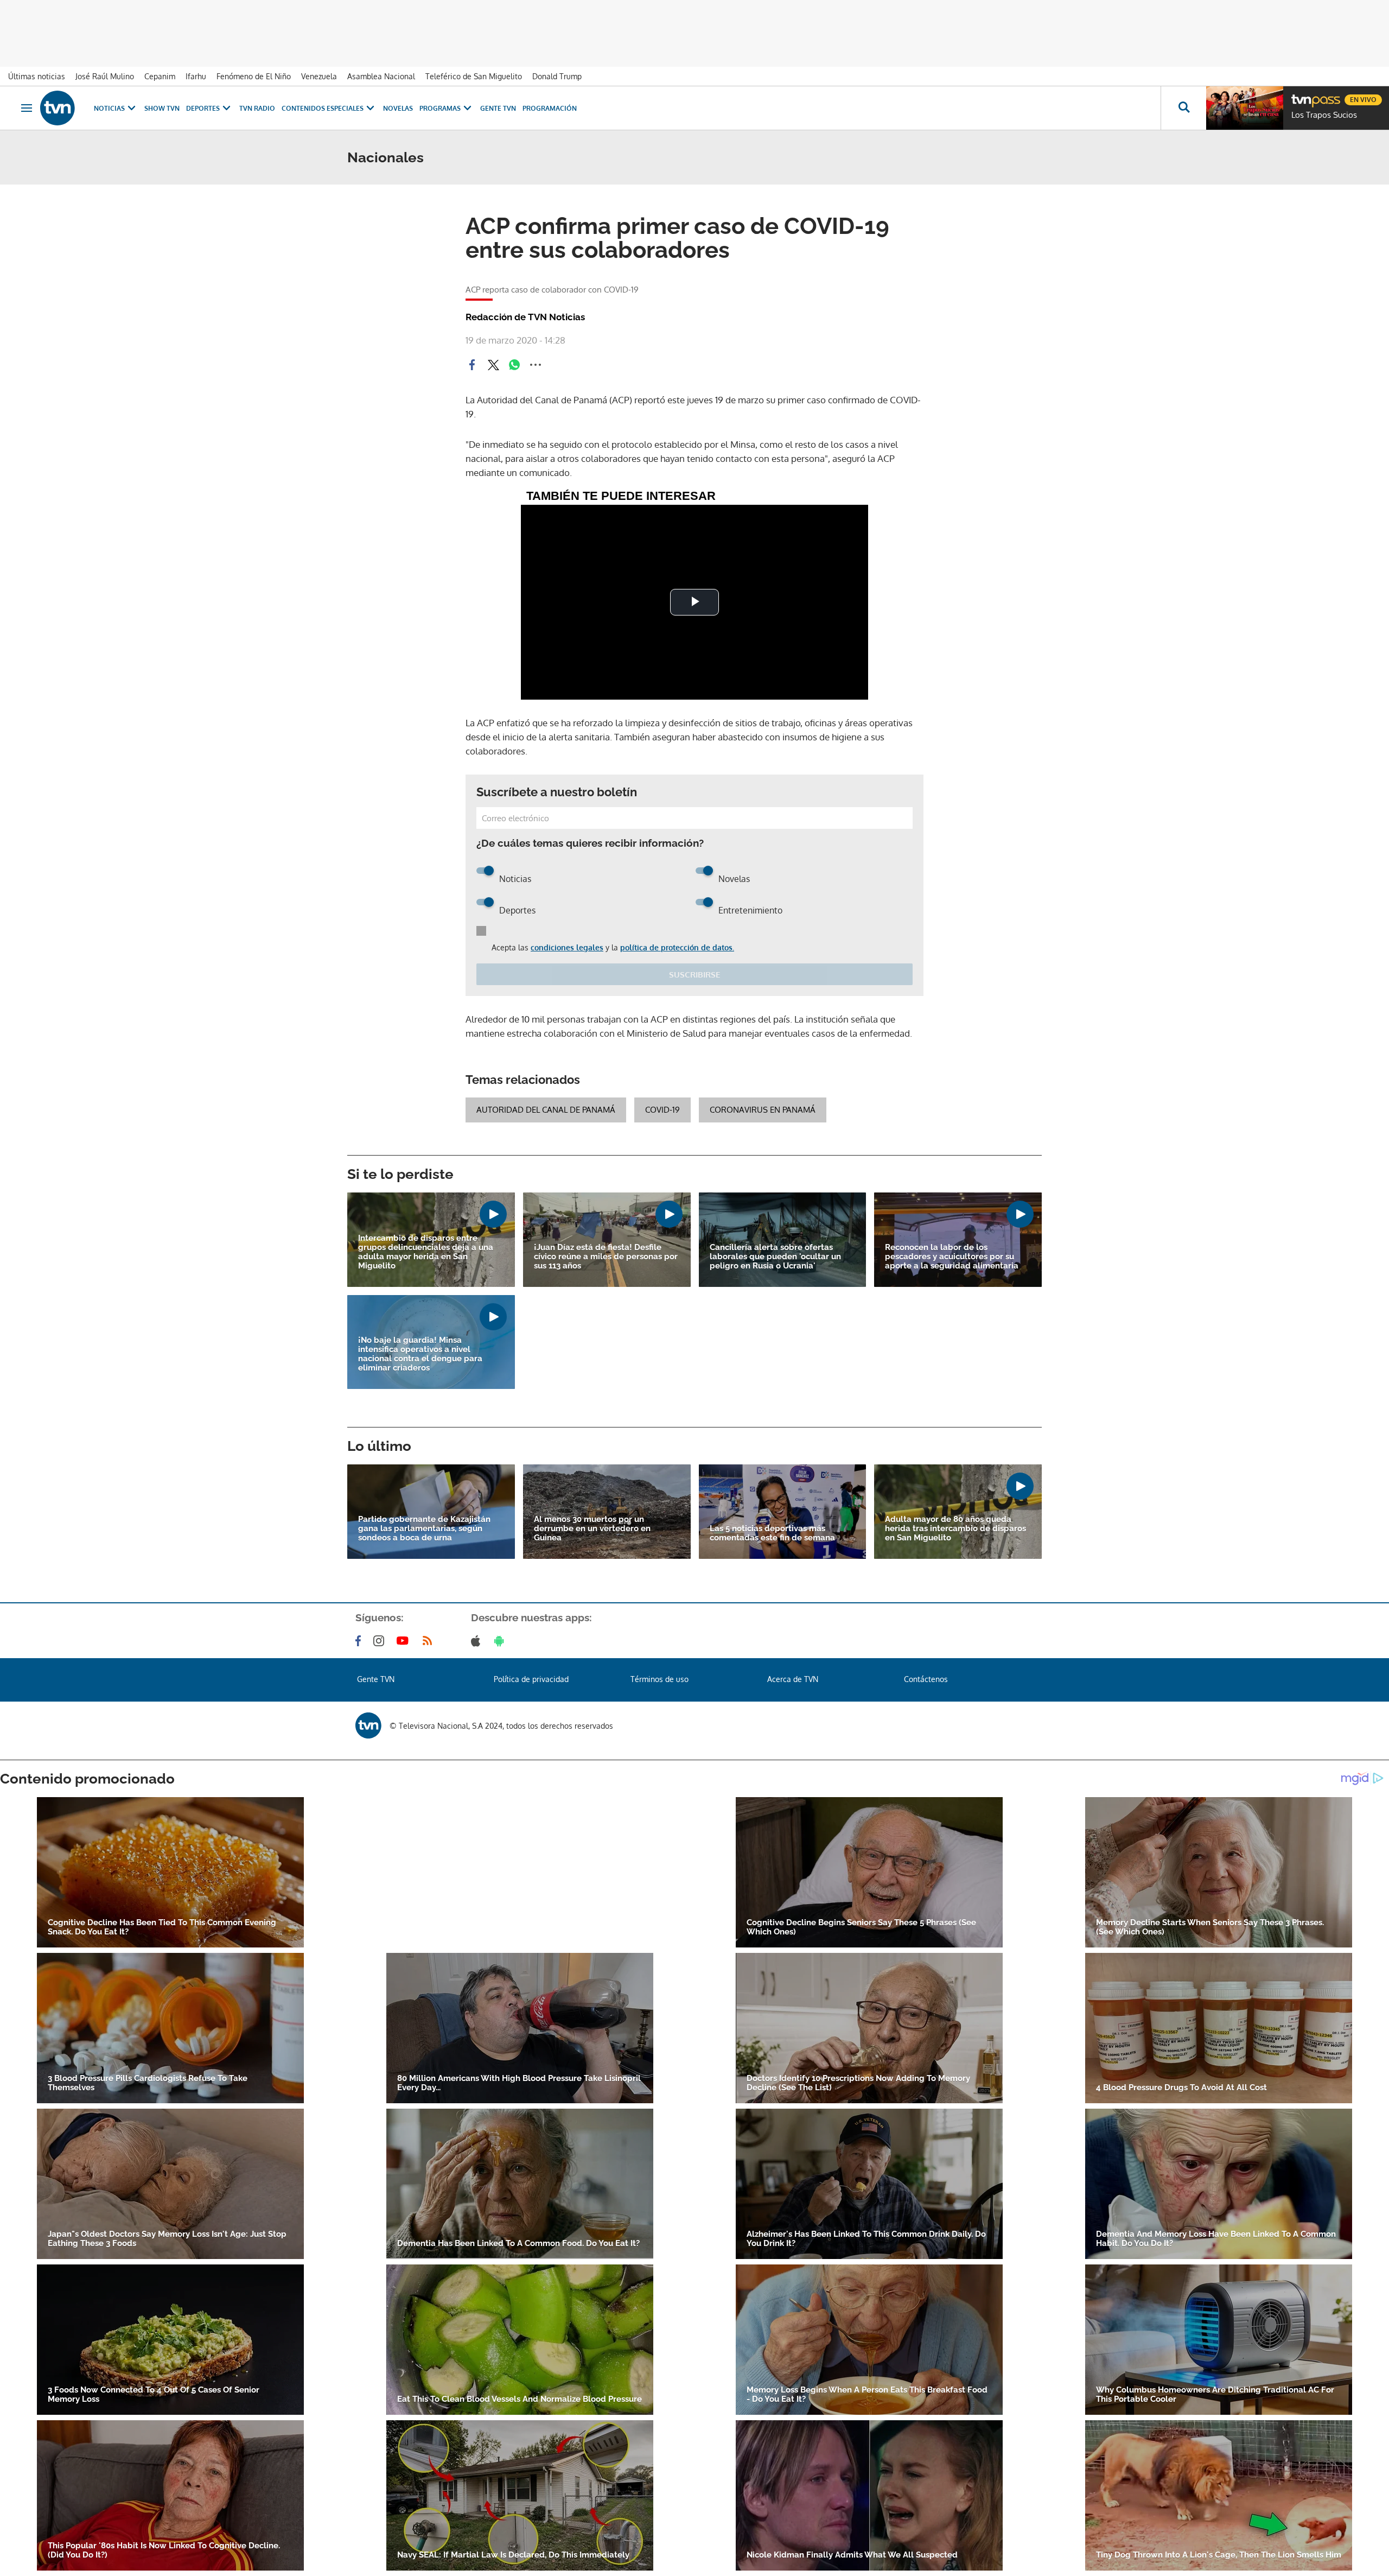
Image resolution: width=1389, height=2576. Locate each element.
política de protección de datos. (677, 947)
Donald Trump (557, 76)
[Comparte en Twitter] (493, 365)
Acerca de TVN (793, 1679)
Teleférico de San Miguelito (474, 76)
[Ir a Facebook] (360, 1641)
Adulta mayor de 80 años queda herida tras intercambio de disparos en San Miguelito (955, 1529)
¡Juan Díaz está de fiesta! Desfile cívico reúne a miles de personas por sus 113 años (606, 1257)
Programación (550, 108)
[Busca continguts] (1183, 108)
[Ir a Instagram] (381, 1641)
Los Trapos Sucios (1324, 115)
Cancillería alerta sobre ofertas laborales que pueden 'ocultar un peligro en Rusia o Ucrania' (775, 1257)
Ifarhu (196, 76)
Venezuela (319, 76)
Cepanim (160, 76)
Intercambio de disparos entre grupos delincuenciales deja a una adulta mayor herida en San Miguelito (426, 1252)
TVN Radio (257, 108)
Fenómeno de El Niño (254, 76)
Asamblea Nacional (381, 76)
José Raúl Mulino (105, 76)
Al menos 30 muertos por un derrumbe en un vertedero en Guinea (592, 1529)
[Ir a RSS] (430, 1641)
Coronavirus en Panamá (763, 1110)
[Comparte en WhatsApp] (514, 365)
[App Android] (501, 1641)
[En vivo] (1301, 96)
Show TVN (162, 108)
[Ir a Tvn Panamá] (58, 108)
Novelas (398, 108)
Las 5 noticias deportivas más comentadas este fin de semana (772, 1533)
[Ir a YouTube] (405, 1641)
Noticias (109, 108)
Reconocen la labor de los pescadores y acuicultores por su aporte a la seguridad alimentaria (952, 1257)
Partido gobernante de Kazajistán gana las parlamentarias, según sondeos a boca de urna (424, 1529)
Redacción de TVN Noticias (525, 317)
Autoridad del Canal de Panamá (546, 1110)
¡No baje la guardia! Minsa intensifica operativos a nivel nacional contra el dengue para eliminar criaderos (420, 1354)
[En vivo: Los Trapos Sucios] (1245, 108)
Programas (440, 108)
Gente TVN (498, 108)
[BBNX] (368, 1725)
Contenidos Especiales (323, 108)
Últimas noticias (37, 76)
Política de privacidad (531, 1679)
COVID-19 (662, 1110)
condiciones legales (567, 947)
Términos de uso (660, 1679)
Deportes (203, 108)
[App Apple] (478, 1641)
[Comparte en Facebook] (472, 365)
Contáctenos (926, 1679)
